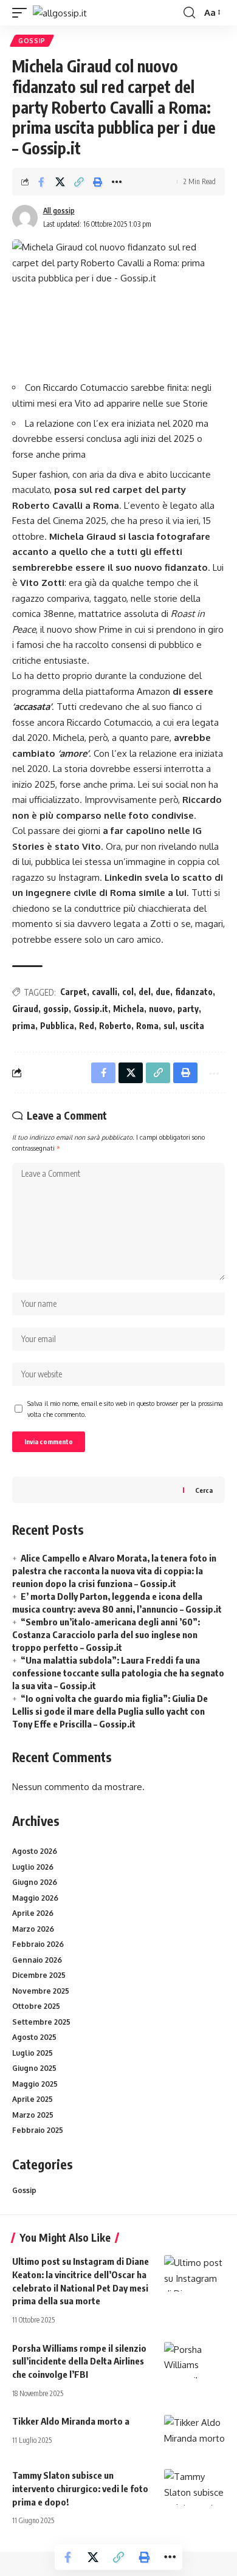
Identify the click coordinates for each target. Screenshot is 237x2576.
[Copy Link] (79, 182)
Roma (147, 1026)
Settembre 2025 (41, 2022)
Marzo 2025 (33, 2115)
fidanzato (194, 992)
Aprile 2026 (33, 1913)
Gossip (32, 41)
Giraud (25, 1009)
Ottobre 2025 (36, 2006)
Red (87, 1026)
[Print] (98, 182)
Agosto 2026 (35, 1851)
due (163, 992)
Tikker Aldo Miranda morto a (71, 2421)
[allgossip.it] (60, 13)
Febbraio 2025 (38, 2130)
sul (169, 1026)
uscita (192, 1026)
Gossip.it (91, 1009)
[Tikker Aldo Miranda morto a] (194, 2433)
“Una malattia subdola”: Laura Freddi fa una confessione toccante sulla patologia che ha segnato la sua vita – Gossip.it (118, 1673)
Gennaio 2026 (37, 1960)
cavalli (105, 992)
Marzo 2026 (33, 1929)
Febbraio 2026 (38, 1944)
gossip (56, 1009)
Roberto (115, 1026)
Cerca (204, 1490)
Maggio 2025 (35, 2084)
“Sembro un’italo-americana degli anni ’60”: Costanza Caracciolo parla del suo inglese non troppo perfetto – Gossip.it (106, 1634)
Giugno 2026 (35, 1882)
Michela (129, 1009)
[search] (189, 13)
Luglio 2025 (33, 2053)
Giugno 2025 (34, 2068)
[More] (117, 182)
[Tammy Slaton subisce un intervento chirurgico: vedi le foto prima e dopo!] (194, 2487)
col (128, 992)
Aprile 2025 (33, 2099)
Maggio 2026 (35, 1898)
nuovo (161, 1009)
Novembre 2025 (41, 1991)
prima (24, 1026)
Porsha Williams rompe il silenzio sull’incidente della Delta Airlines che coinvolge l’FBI (79, 2361)
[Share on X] (60, 182)
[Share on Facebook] (41, 182)
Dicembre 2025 (39, 1975)
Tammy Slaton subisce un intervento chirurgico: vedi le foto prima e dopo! (80, 2488)
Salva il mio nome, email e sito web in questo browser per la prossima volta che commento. (125, 1409)
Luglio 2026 (33, 1867)
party (188, 1009)
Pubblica (57, 1026)
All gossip (59, 211)
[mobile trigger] (22, 13)
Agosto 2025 (34, 2037)
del (145, 992)
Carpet (74, 992)
